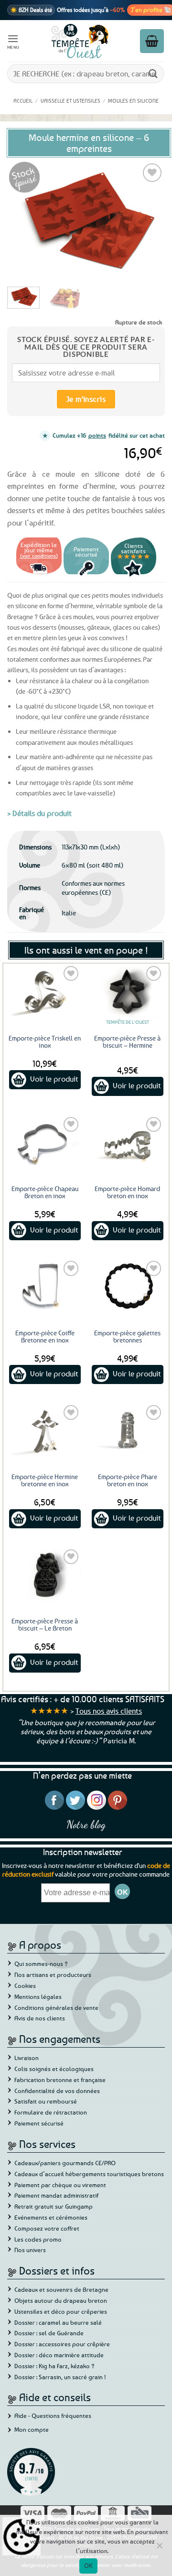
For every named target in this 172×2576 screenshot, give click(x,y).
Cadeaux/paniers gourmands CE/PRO (65, 2163)
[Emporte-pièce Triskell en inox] (45, 991)
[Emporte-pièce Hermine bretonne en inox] (45, 1430)
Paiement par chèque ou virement (60, 2185)
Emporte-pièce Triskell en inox (45, 1041)
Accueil (23, 101)
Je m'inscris (86, 399)
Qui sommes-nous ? (41, 1964)
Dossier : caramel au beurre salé (58, 2322)
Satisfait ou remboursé (46, 2101)
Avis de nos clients (40, 2018)
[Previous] (22, 220)
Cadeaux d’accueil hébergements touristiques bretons (89, 2174)
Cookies (25, 1986)
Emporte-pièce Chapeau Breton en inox (45, 1192)
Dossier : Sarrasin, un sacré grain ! (60, 2377)
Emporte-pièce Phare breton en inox (128, 1480)
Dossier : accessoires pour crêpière (62, 2344)
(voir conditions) (39, 555)
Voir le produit (54, 1079)
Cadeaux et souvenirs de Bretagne (61, 2289)
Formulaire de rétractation (51, 2112)
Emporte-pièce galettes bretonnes (127, 1336)
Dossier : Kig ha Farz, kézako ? (54, 2366)
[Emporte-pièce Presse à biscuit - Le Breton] (45, 1574)
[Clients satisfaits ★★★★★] (134, 575)
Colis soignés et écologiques (54, 2069)
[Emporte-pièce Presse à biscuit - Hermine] (127, 991)
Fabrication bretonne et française (60, 2080)
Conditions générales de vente (56, 2007)
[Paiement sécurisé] (86, 575)
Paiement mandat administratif (56, 2195)
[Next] (150, 220)
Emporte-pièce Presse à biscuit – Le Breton (45, 1624)
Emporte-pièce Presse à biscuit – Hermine (127, 1041)
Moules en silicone (133, 101)
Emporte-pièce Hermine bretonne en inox (45, 1480)
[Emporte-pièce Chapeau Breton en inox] (45, 1142)
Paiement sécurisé (39, 2123)
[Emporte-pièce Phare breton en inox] (127, 1430)
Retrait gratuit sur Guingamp (54, 2206)
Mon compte (32, 2429)
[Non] (159, 2548)
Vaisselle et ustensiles (70, 101)
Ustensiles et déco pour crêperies (61, 2311)
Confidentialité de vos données (57, 2091)
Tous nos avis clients (109, 1711)
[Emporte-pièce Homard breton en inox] (127, 1142)
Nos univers (30, 2250)
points (97, 435)
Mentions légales (38, 1996)
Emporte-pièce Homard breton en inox (127, 1192)
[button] (13, 41)
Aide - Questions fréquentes (53, 2415)
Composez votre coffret (47, 2228)
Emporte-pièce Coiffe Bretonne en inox (45, 1336)
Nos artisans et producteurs (53, 1975)
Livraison (27, 2058)
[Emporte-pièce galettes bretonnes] (127, 1286)
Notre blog (86, 1824)
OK (89, 2565)
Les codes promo (38, 2239)
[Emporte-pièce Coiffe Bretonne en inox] (45, 1286)
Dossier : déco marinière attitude (59, 2355)
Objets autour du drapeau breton (61, 2300)
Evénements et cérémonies (51, 2217)
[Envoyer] (153, 73)
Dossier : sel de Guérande (49, 2333)
